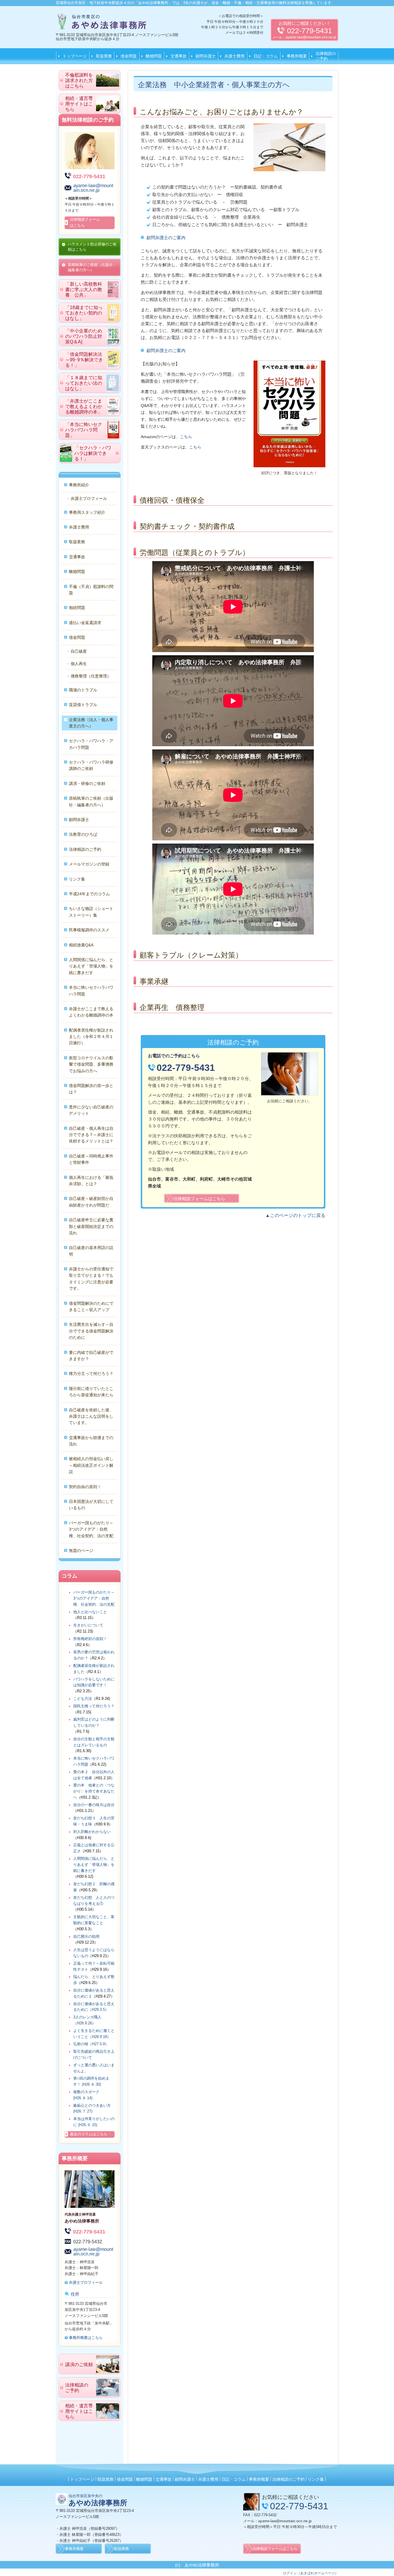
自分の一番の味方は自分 (94, 1805)
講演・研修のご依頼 (87, 783)
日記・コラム (266, 56)
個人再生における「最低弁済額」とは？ (91, 1181)
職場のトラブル (83, 690)
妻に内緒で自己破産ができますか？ (91, 1356)
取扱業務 (104, 56)
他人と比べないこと (90, 1612)
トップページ (75, 56)
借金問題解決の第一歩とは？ (91, 1089)
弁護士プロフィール (89, 498)
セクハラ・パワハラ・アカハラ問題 (91, 744)
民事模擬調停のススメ (89, 930)
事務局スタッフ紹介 (87, 512)
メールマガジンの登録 (89, 864)
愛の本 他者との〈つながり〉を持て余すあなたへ (94, 1791)
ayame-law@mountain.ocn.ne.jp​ (285, 2521)
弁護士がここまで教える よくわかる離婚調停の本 (92, 1012)
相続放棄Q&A (81, 945)
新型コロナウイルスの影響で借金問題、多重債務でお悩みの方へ (91, 1064)
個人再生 (79, 664)
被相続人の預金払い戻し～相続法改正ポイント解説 (91, 1465)
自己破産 (79, 651)
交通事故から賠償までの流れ (91, 1441)
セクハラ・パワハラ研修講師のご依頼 (91, 765)
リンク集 (77, 879)
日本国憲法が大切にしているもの (91, 1505)
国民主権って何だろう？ (94, 1706)
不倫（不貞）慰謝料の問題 (91, 590)
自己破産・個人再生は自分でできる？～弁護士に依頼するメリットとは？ (91, 1135)
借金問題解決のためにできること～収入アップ (91, 1306)
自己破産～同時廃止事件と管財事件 (91, 1159)
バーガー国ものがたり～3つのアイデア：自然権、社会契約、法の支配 (91, 1529)
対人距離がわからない (92, 1832)
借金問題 (129, 56)
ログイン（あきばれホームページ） (311, 2573)
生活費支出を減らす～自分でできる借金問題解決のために (91, 1331)
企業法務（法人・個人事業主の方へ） (91, 723)
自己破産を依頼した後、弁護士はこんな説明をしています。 (91, 1416)
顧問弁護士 (206, 56)
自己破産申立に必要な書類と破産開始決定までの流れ (91, 1226)
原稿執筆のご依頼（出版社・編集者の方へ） (91, 801)
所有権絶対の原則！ (90, 1639)
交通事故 (179, 56)
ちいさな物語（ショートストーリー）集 (91, 912)
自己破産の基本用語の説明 (91, 1251)
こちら (186, 437)
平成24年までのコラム (89, 894)
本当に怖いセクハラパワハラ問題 (91, 991)
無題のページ (81, 1551)
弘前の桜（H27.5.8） (91, 2044)
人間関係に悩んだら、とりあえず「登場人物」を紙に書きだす (91, 966)
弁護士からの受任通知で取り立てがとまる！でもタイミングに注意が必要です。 (91, 1279)
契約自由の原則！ (85, 1487)
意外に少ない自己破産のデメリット (91, 1110)
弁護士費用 (234, 56)
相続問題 (77, 608)
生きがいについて (88, 1625)
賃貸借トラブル (83, 705)
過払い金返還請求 (85, 623)
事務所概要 (297, 56)
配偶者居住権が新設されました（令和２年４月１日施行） (91, 1037)
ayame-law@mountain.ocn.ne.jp (311, 37)
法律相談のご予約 (326, 56)
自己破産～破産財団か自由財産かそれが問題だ (91, 1202)
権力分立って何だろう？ (91, 1373)
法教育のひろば (83, 834)
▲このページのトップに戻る (295, 1215)
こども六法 (83, 1699)
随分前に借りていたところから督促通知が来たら (91, 1392)
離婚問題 (154, 56)
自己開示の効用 (86, 1936)
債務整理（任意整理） (91, 676)
